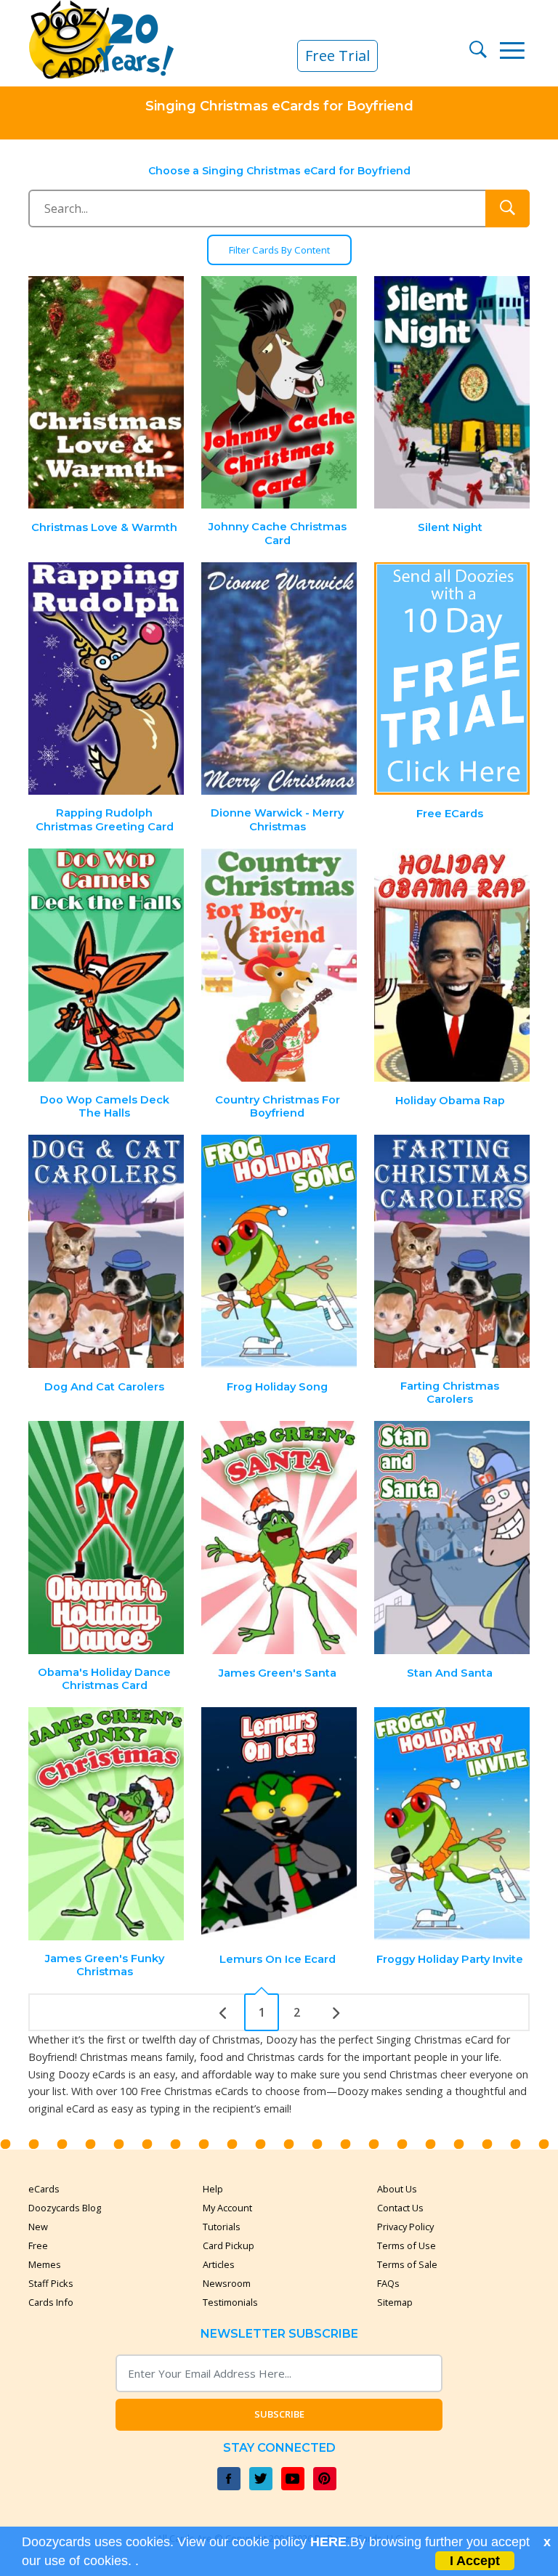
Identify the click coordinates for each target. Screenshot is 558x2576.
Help (213, 2189)
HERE (328, 2542)
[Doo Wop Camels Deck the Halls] (107, 965)
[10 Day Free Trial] (452, 679)
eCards (44, 2189)
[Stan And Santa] (452, 1538)
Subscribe (279, 2414)
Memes (45, 2264)
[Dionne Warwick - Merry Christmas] (279, 679)
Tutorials (222, 2227)
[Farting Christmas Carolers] (452, 1251)
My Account (227, 2208)
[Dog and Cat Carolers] (107, 1251)
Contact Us (400, 2208)
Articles (219, 2264)
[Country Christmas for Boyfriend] (279, 965)
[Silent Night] (452, 393)
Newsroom (227, 2283)
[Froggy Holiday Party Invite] (452, 1824)
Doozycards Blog (65, 2208)
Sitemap (395, 2302)
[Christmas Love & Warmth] (107, 393)
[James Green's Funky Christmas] (107, 1824)
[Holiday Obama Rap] (452, 965)
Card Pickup (229, 2245)
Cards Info (51, 2302)
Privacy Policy (405, 2227)
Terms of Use (407, 2245)
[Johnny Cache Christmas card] (279, 393)
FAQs (388, 2283)
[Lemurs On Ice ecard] (279, 1824)
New (38, 2227)
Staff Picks (51, 2283)
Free (38, 2245)
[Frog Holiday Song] (279, 1251)
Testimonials (230, 2302)
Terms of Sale (407, 2264)
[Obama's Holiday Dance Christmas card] (107, 1538)
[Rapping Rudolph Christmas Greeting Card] (107, 679)
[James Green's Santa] (279, 1538)
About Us (397, 2189)
